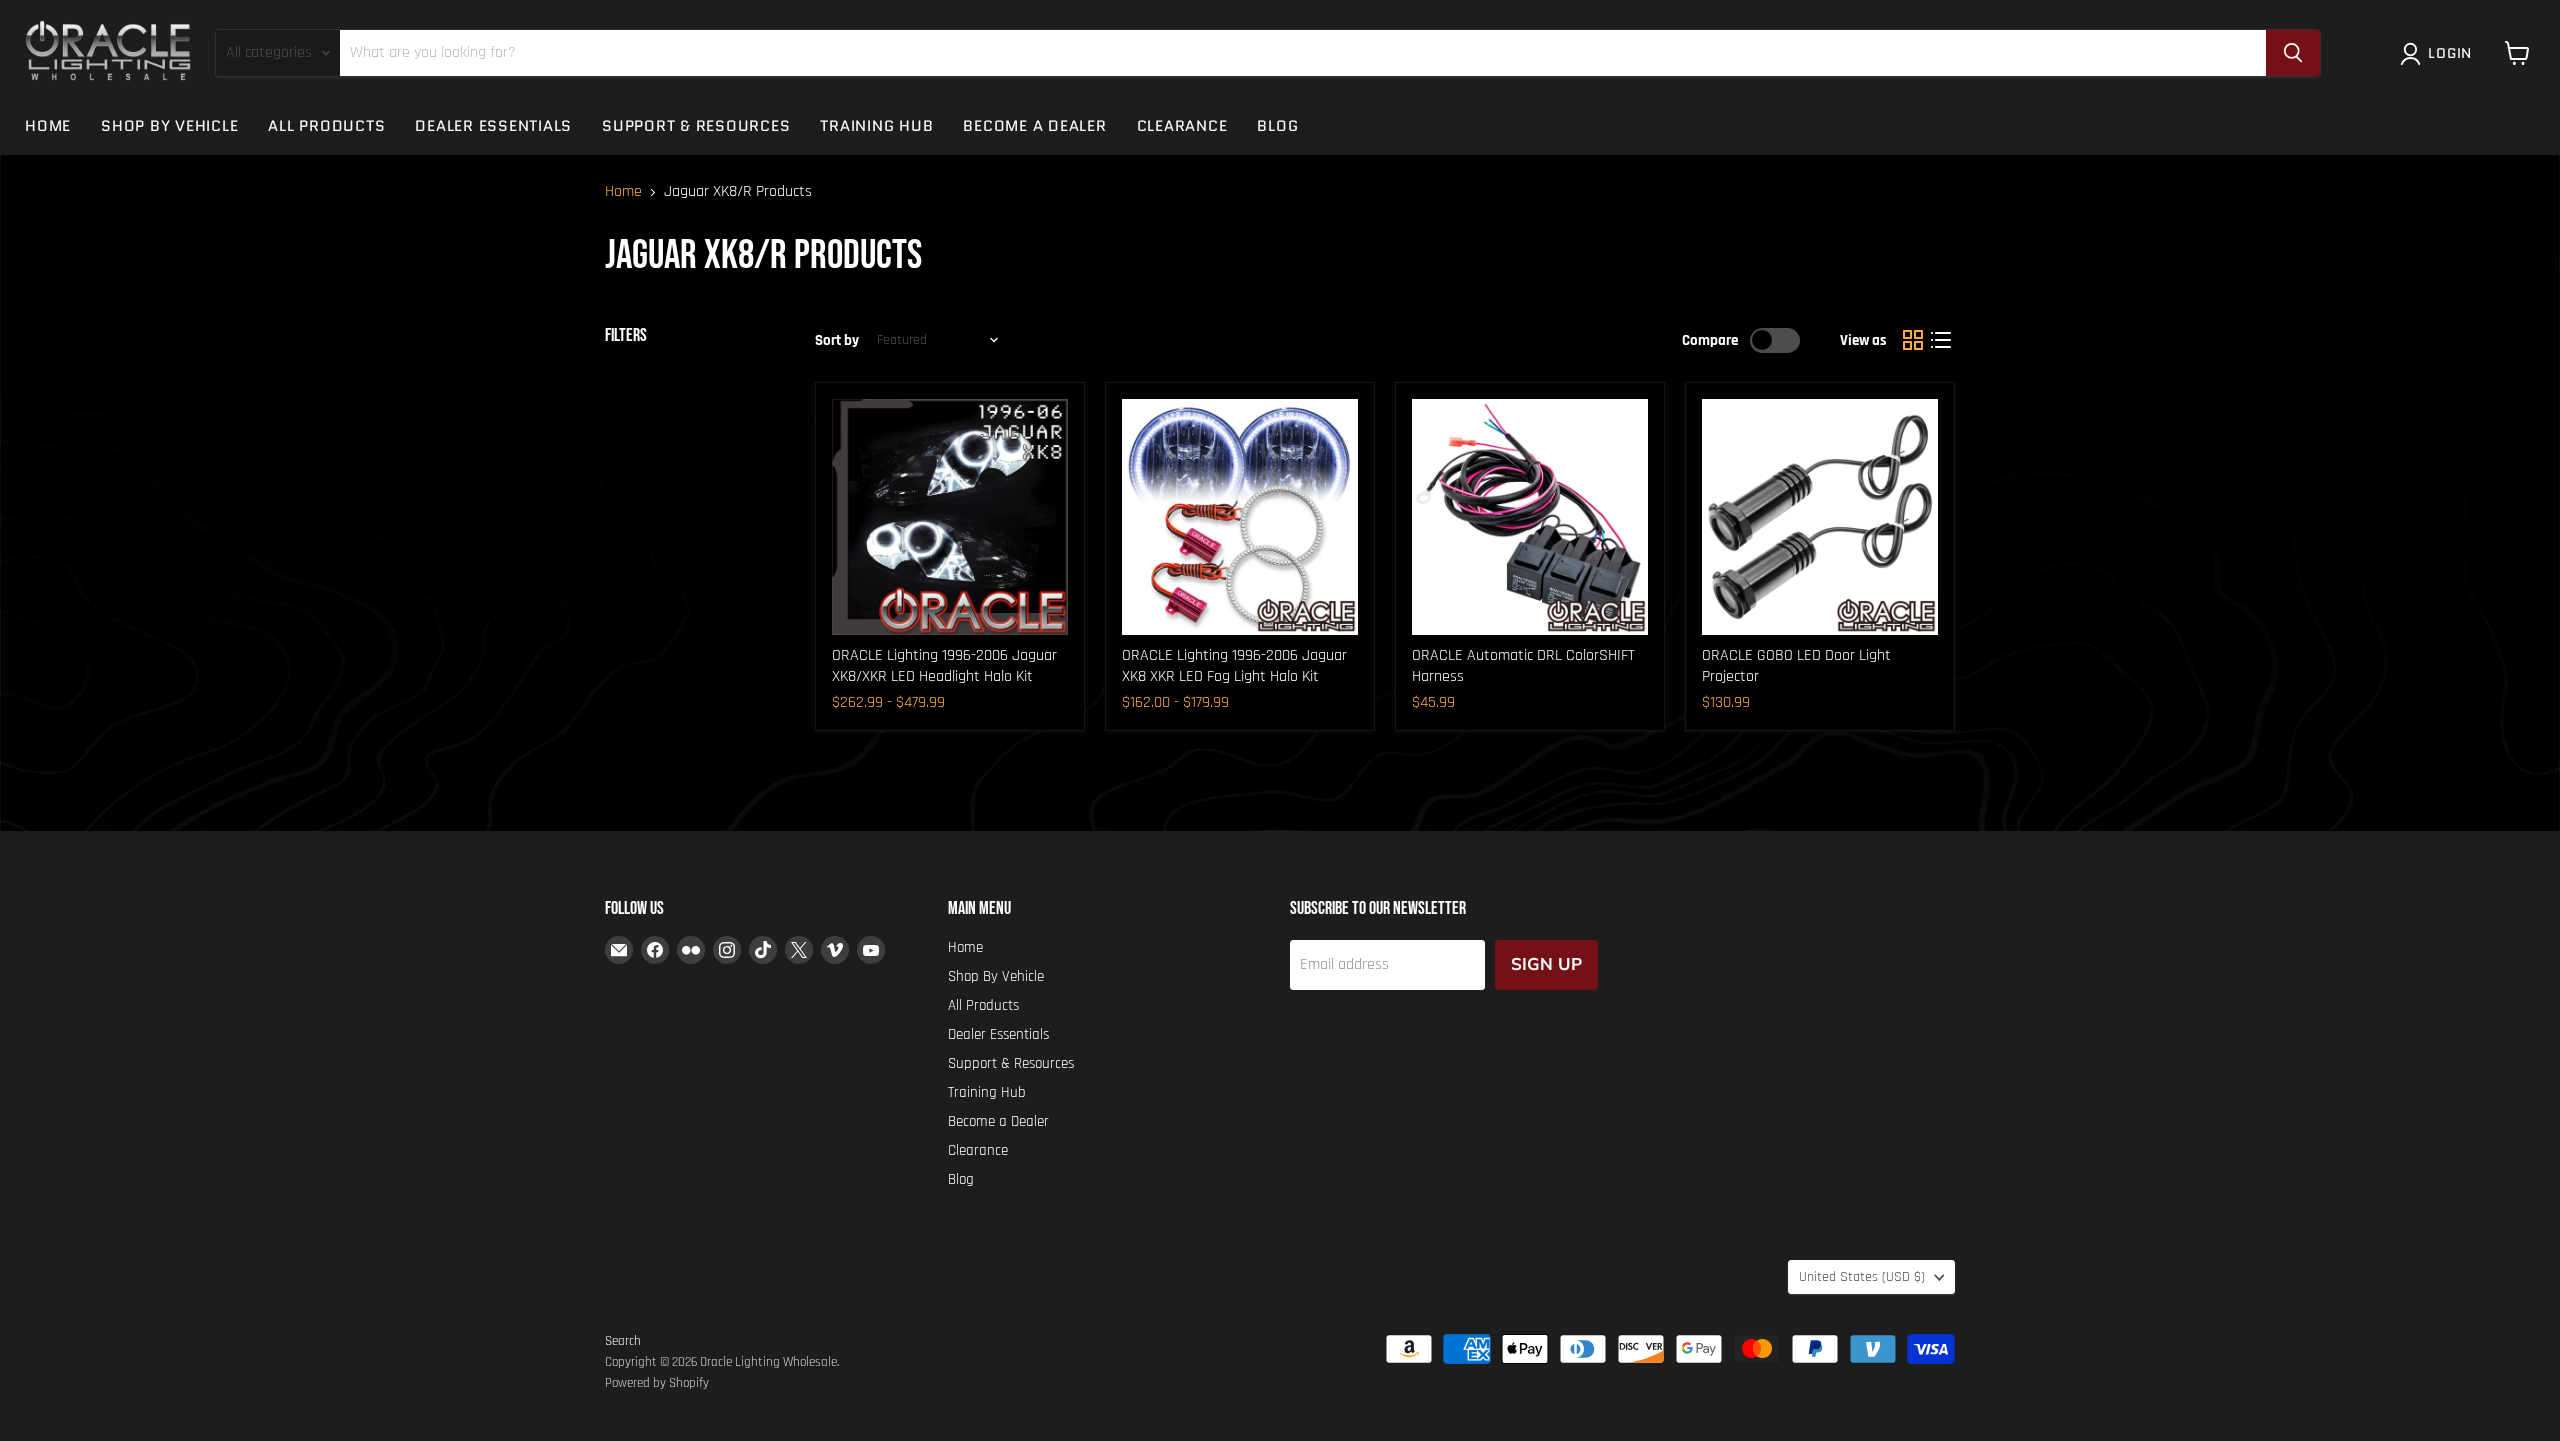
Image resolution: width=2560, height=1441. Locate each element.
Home (48, 126)
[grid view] (1913, 340)
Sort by (837, 340)
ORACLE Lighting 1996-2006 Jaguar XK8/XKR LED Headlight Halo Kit (944, 666)
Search (623, 1341)
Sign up (1546, 964)
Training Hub (876, 126)
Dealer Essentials (493, 126)
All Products (326, 126)
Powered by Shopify (657, 1383)
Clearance (1182, 126)
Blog (1277, 126)
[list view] (1941, 340)
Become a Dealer (1034, 126)
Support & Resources (696, 126)
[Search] (2293, 53)
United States (1862, 1277)
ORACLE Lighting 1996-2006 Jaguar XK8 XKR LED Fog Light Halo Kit (1234, 666)
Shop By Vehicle (169, 126)
